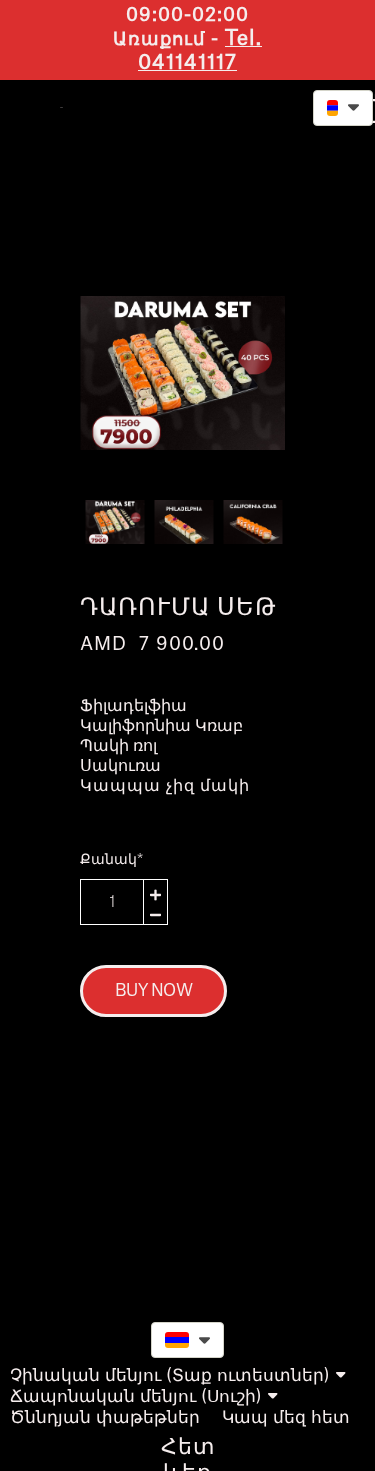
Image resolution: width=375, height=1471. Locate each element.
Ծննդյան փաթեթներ (105, 1417)
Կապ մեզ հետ (286, 1417)
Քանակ (111, 860)
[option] (182, 373)
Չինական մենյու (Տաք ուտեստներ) (170, 1375)
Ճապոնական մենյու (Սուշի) (136, 1396)
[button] (248, 105)
